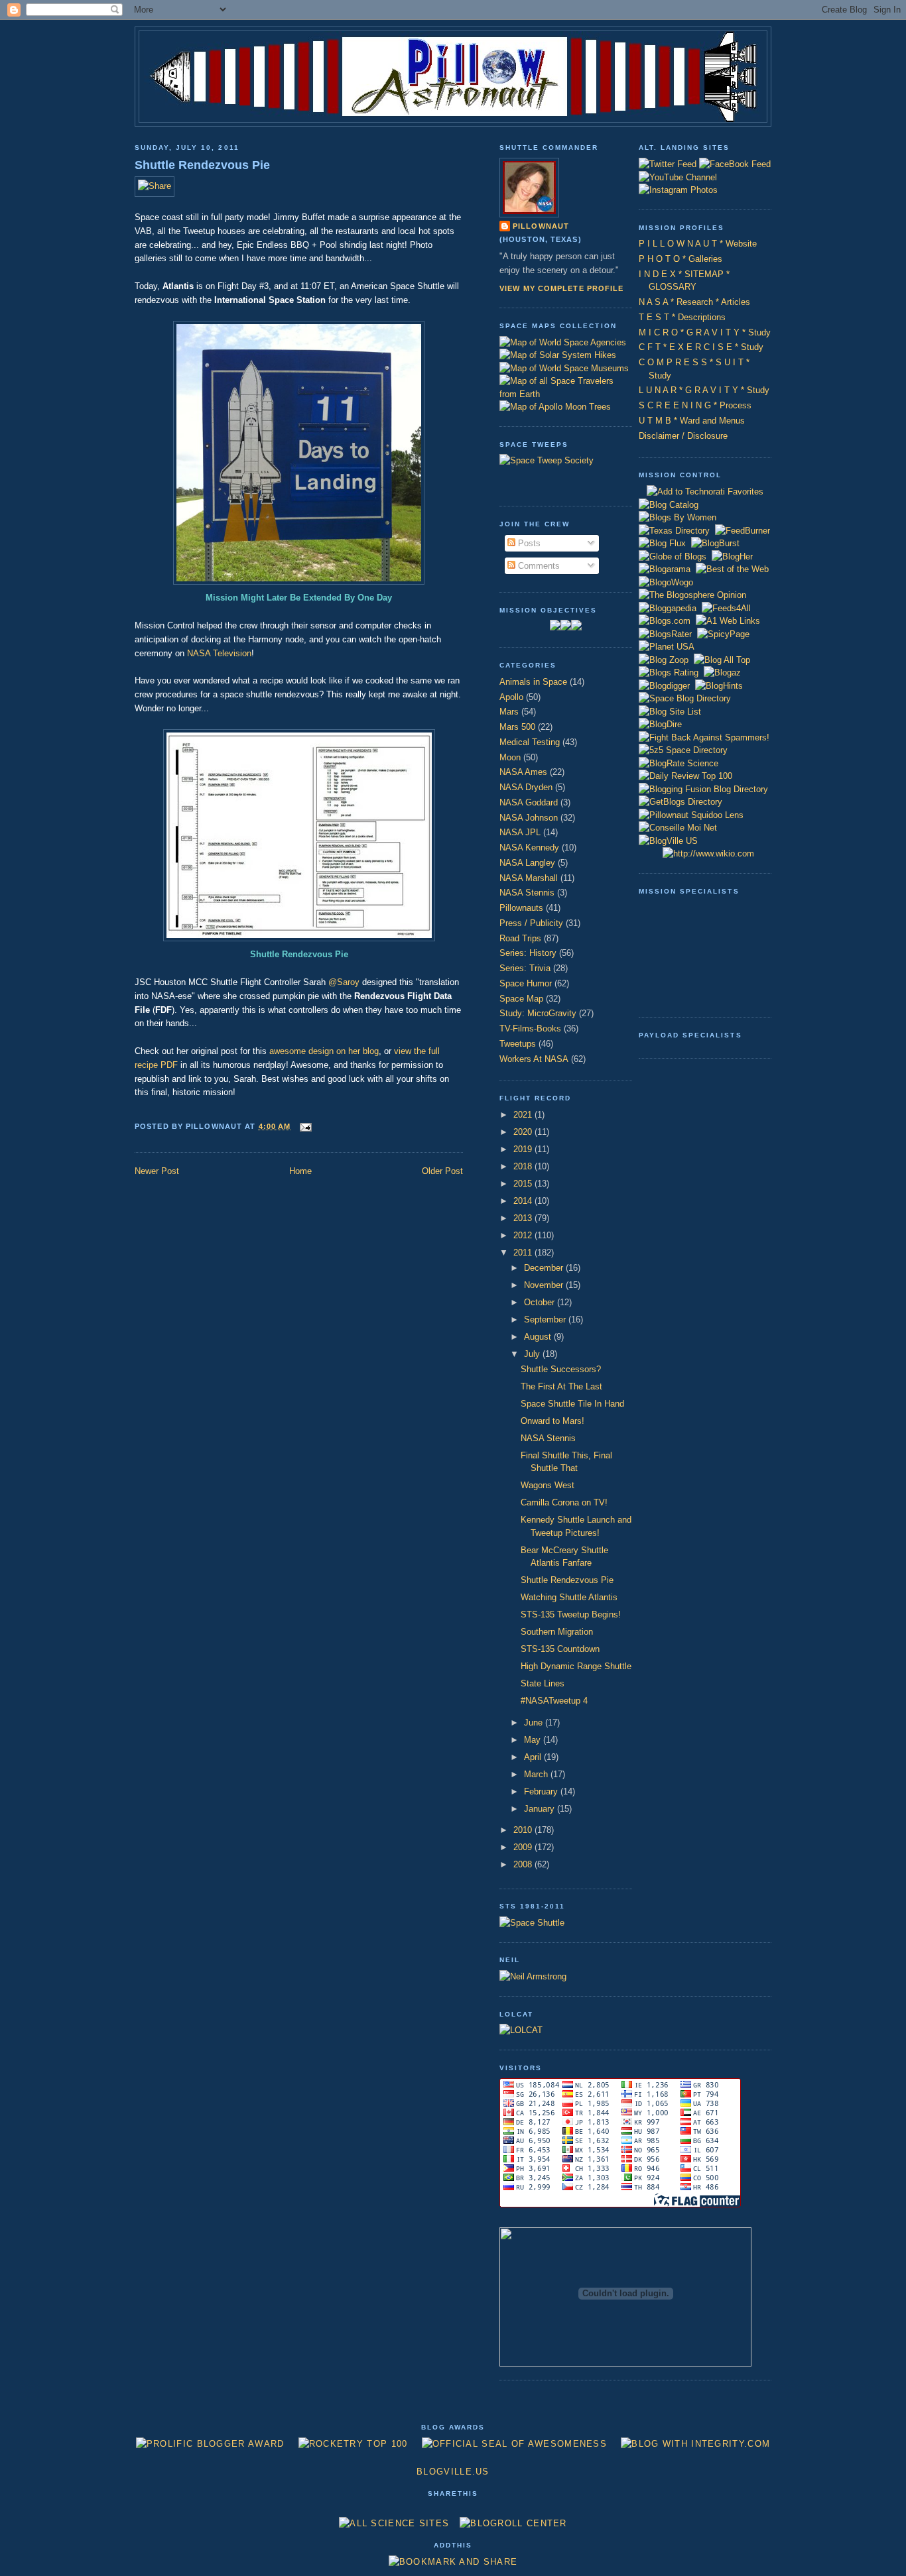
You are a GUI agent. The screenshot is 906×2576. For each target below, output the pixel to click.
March (537, 1774)
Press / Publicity (531, 923)
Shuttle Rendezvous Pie (202, 165)
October (541, 1302)
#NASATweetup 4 (554, 1701)
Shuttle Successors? (561, 1369)
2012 (524, 1235)
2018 (524, 1166)
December (545, 1268)
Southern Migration (557, 1632)
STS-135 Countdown (560, 1649)
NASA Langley (527, 863)
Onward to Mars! (552, 1421)
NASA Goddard (529, 802)
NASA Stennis (527, 893)
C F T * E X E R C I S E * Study (701, 347)
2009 (524, 1847)
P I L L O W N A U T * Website (698, 244)
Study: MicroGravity (538, 1013)
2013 (524, 1218)
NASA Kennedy (529, 848)
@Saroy (344, 982)
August (539, 1337)
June (535, 1723)
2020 (524, 1132)
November (545, 1285)
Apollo (511, 697)
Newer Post (157, 1171)
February (542, 1791)
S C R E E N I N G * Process (695, 405)
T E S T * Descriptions (682, 317)
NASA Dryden (526, 787)
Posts (528, 543)
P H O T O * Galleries (680, 259)
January (541, 1809)
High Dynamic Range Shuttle (576, 1666)
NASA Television (219, 653)
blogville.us (453, 2472)
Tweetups (518, 1044)
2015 (524, 1184)
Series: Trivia (525, 968)
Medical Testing (530, 742)
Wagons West (548, 1485)
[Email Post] (304, 1126)
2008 (524, 1864)
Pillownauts (521, 908)
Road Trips (520, 938)
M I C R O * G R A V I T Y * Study (705, 332)
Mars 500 (517, 727)
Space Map (521, 999)
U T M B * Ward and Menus (692, 421)
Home (300, 1171)
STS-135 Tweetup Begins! (571, 1614)
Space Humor (526, 983)
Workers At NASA (534, 1059)
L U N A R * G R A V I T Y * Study (704, 390)
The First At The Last (561, 1386)
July (533, 1354)
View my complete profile (562, 288)
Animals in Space (533, 682)
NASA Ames (523, 772)
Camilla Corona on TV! (564, 1502)
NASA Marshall (529, 878)
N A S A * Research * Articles (694, 302)
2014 (524, 1201)
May (534, 1740)
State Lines (543, 1683)
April (534, 1757)
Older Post (442, 1171)
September (546, 1319)
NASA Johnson (529, 818)
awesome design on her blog (324, 1051)
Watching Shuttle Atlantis (569, 1597)
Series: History (528, 953)
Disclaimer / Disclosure (683, 436)
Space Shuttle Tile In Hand (572, 1404)
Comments (538, 566)
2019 (524, 1149)
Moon (510, 757)
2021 (524, 1115)
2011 (524, 1253)
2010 (524, 1830)
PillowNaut (541, 226)
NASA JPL (520, 832)
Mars (509, 712)
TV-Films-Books (530, 1028)
